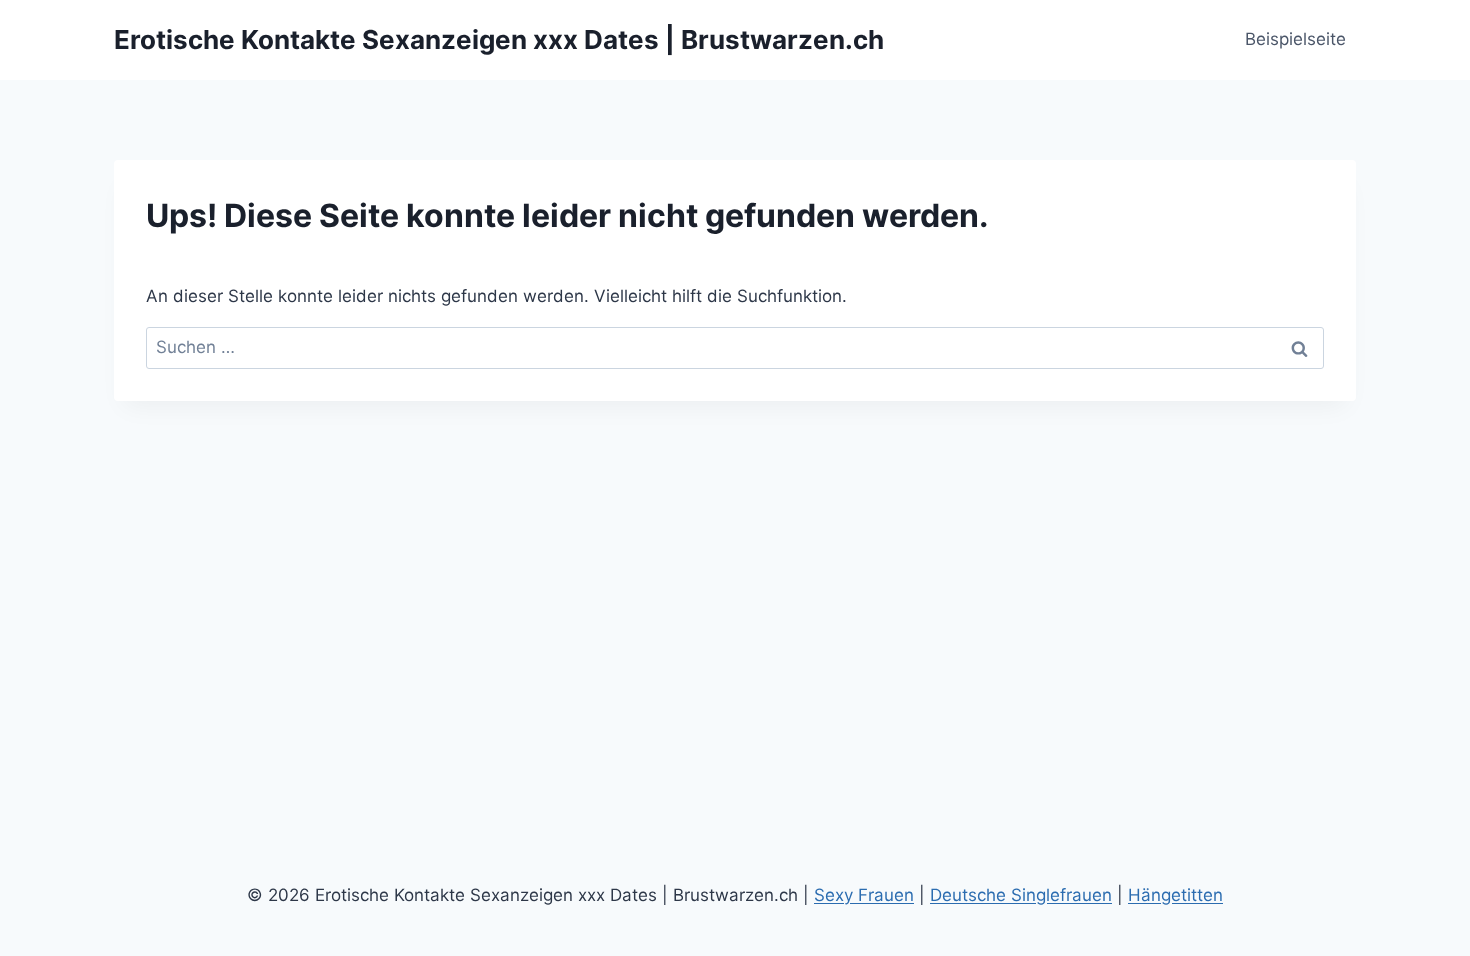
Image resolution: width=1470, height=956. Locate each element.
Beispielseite (1295, 39)
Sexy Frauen (864, 895)
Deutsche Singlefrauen (1021, 895)
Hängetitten (1175, 895)
